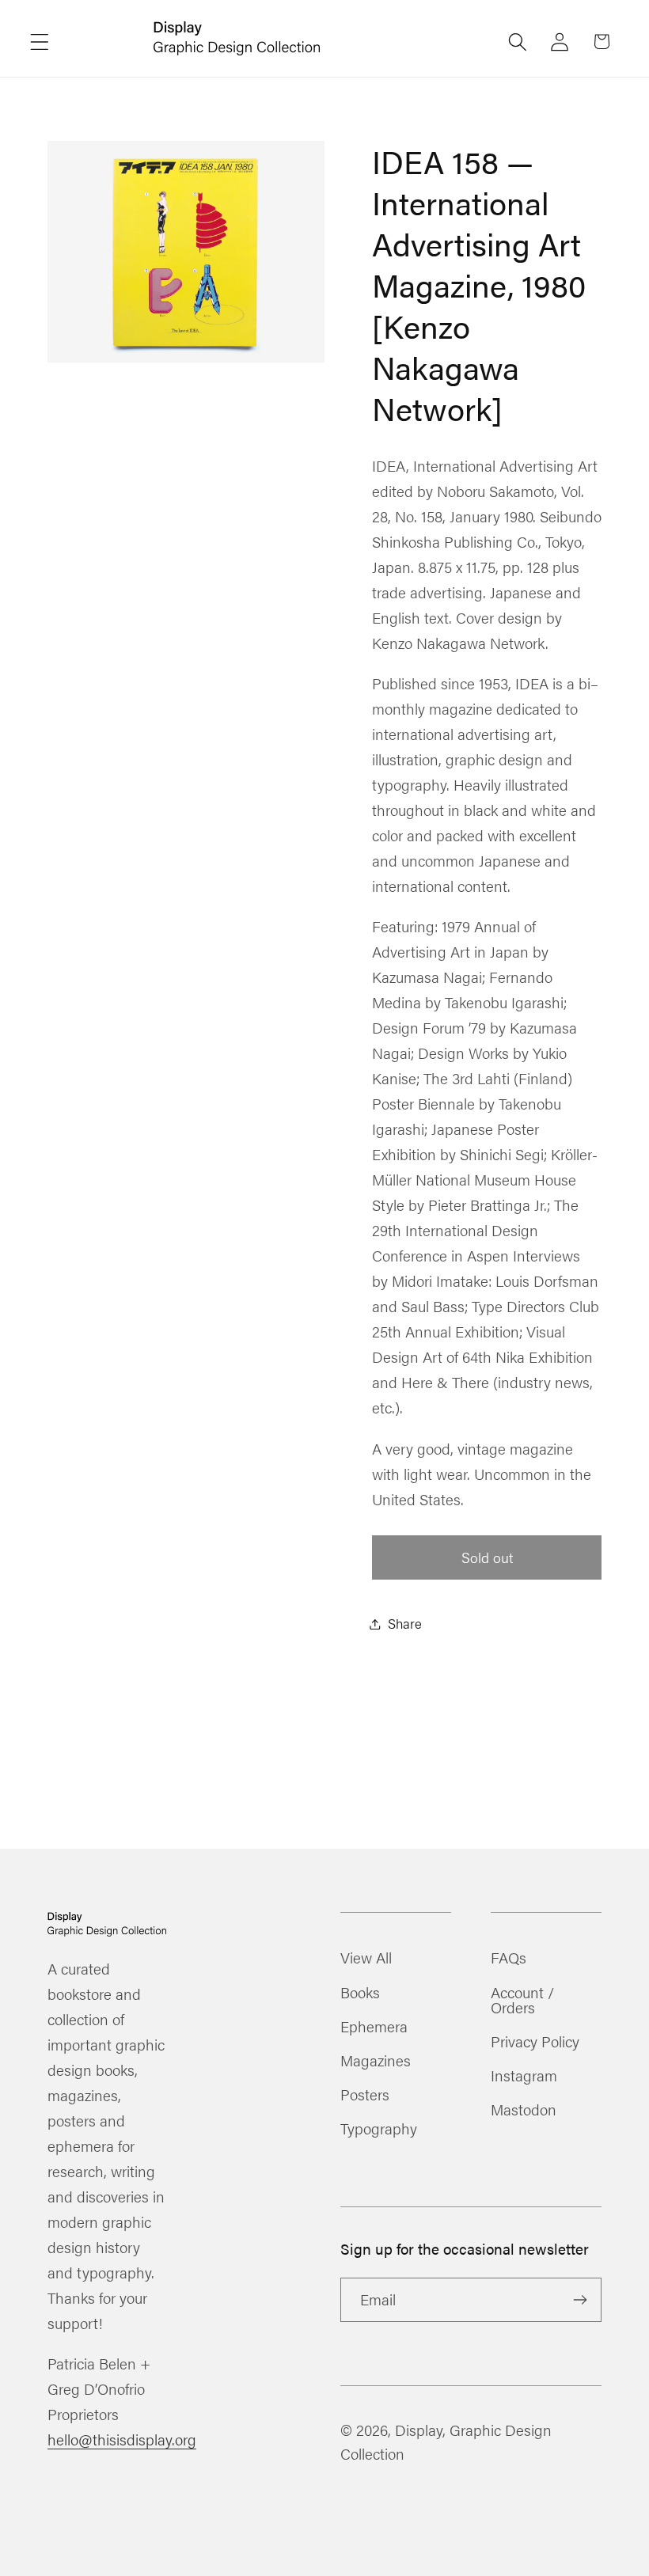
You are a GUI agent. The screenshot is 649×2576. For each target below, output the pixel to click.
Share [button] (405, 1623)
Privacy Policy (535, 2041)
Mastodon (524, 2109)
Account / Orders (522, 1999)
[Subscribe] (580, 2300)
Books (360, 1992)
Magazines (376, 2060)
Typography (379, 2128)
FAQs (509, 1959)
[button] (40, 42)
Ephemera (374, 2026)
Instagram (524, 2075)
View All (366, 1959)
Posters (365, 2094)
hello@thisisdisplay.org (122, 2439)
